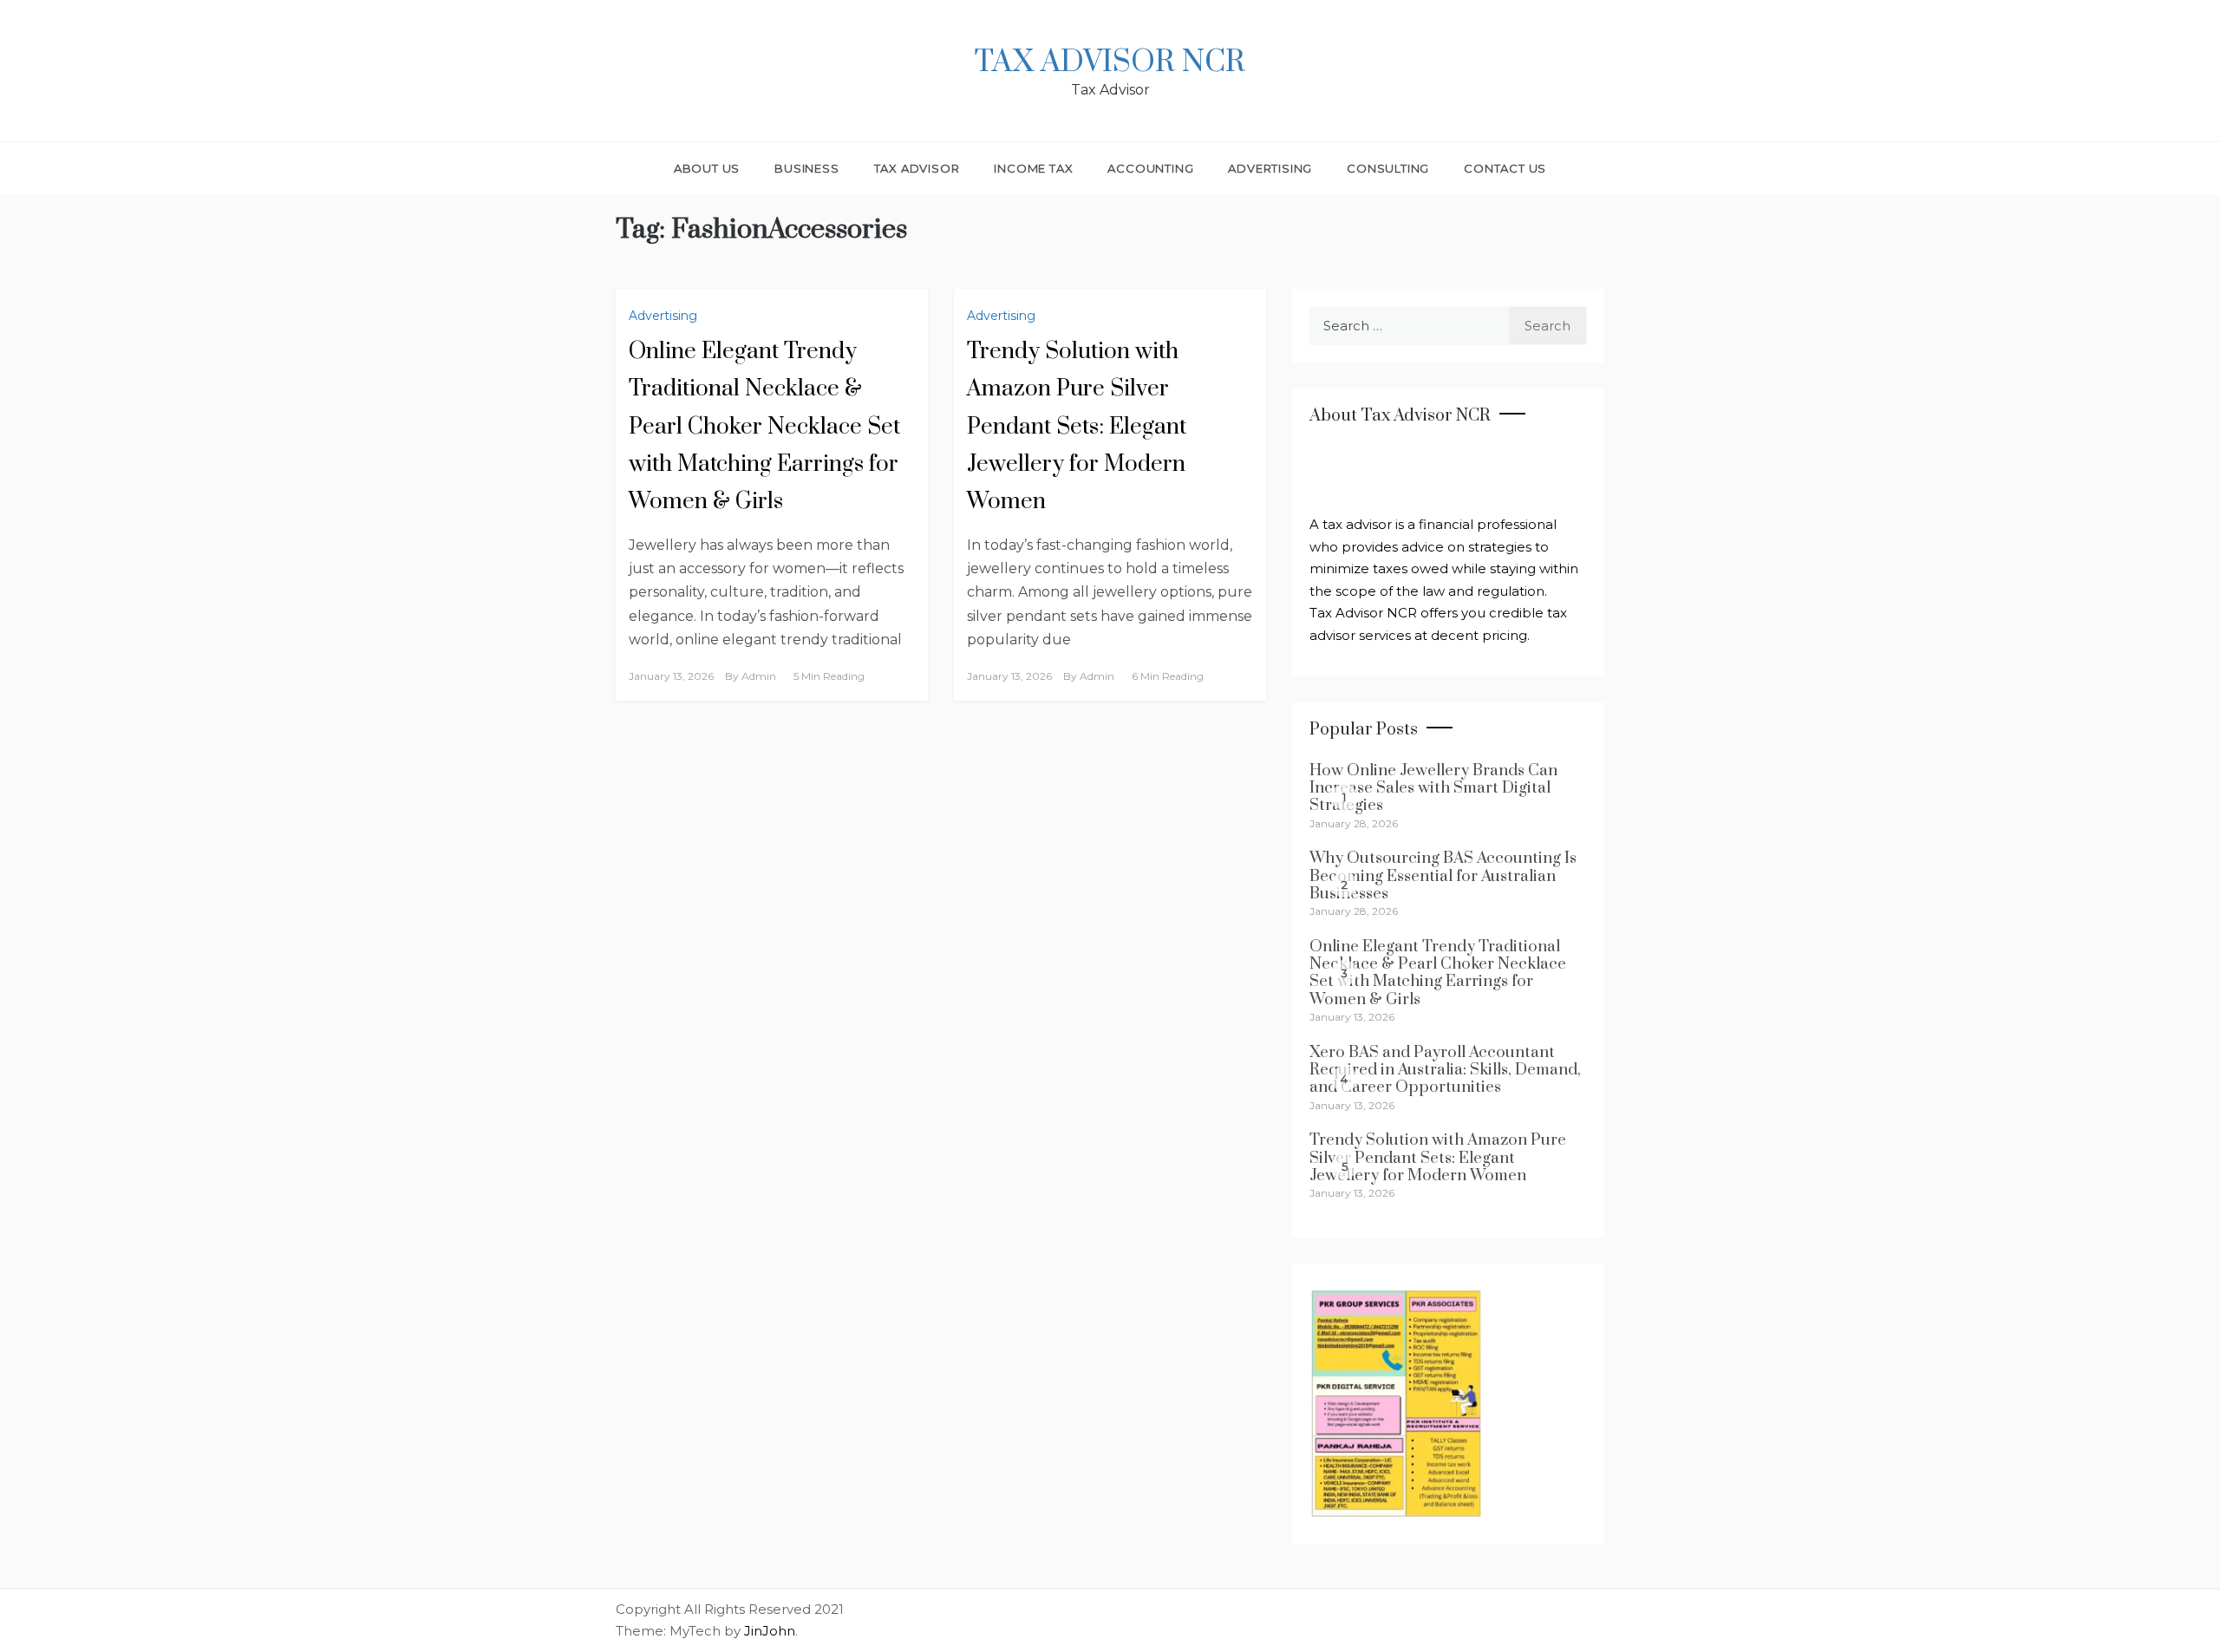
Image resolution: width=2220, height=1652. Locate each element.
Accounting (1150, 168)
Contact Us (1505, 168)
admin (759, 676)
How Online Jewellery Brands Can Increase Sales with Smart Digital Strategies (1433, 788)
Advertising (1270, 168)
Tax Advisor (917, 168)
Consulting (1388, 168)
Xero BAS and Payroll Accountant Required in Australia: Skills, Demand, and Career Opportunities (1445, 1070)
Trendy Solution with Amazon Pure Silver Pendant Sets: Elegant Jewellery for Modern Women (1077, 427)
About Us (707, 168)
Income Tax (1033, 168)
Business (806, 168)
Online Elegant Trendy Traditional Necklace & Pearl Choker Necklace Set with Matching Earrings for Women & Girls (764, 427)
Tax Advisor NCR (1110, 62)
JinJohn (770, 1631)
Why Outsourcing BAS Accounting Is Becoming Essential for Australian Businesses (1443, 876)
